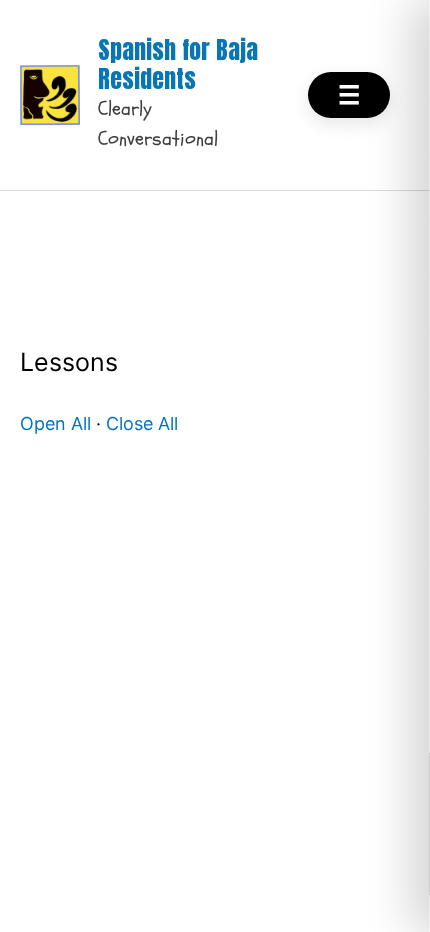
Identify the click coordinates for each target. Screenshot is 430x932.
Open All (55, 423)
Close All (142, 423)
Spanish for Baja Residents (178, 64)
